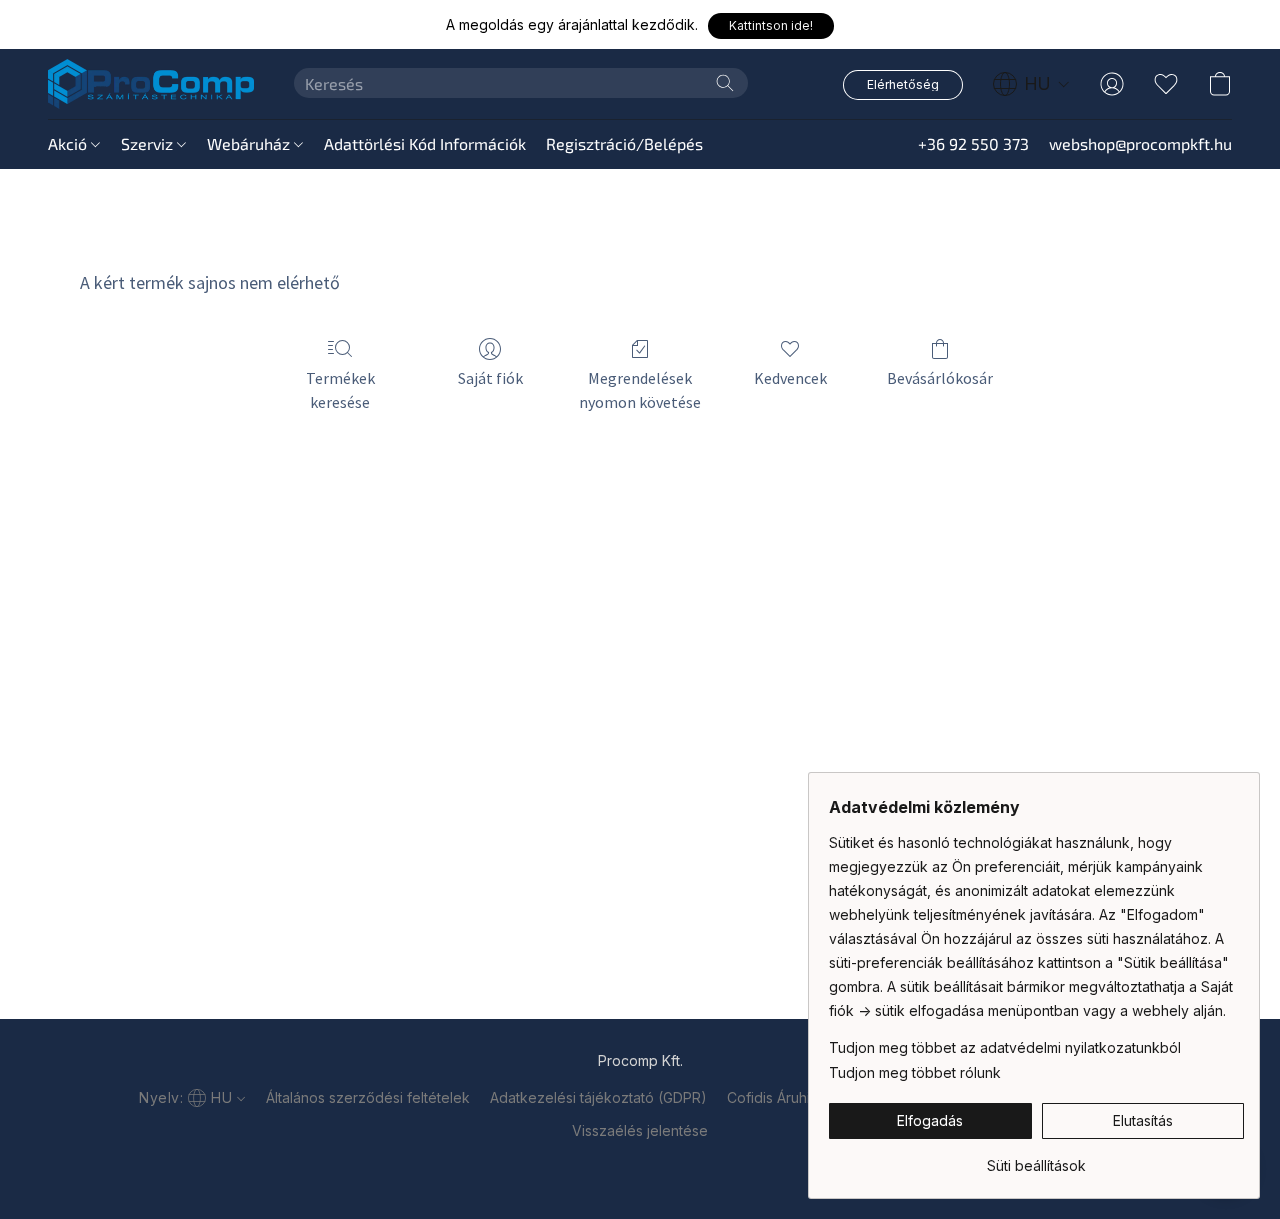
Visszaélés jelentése (640, 1130)
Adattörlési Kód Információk (425, 143)
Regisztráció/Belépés (624, 143)
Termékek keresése (340, 390)
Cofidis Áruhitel (776, 1097)
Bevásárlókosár (940, 378)
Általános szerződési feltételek (368, 1097)
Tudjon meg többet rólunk (915, 1072)
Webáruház (250, 143)
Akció (69, 143)
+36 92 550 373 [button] (973, 143)
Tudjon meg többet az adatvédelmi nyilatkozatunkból (1005, 1047)
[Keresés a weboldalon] (725, 83)
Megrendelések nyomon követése (640, 390)
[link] (1036, 1158)
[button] (771, 26)
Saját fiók (490, 378)
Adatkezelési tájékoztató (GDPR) (598, 1097)
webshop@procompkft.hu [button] (1140, 143)
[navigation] (1031, 84)
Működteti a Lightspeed (640, 1165)
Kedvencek (790, 378)
